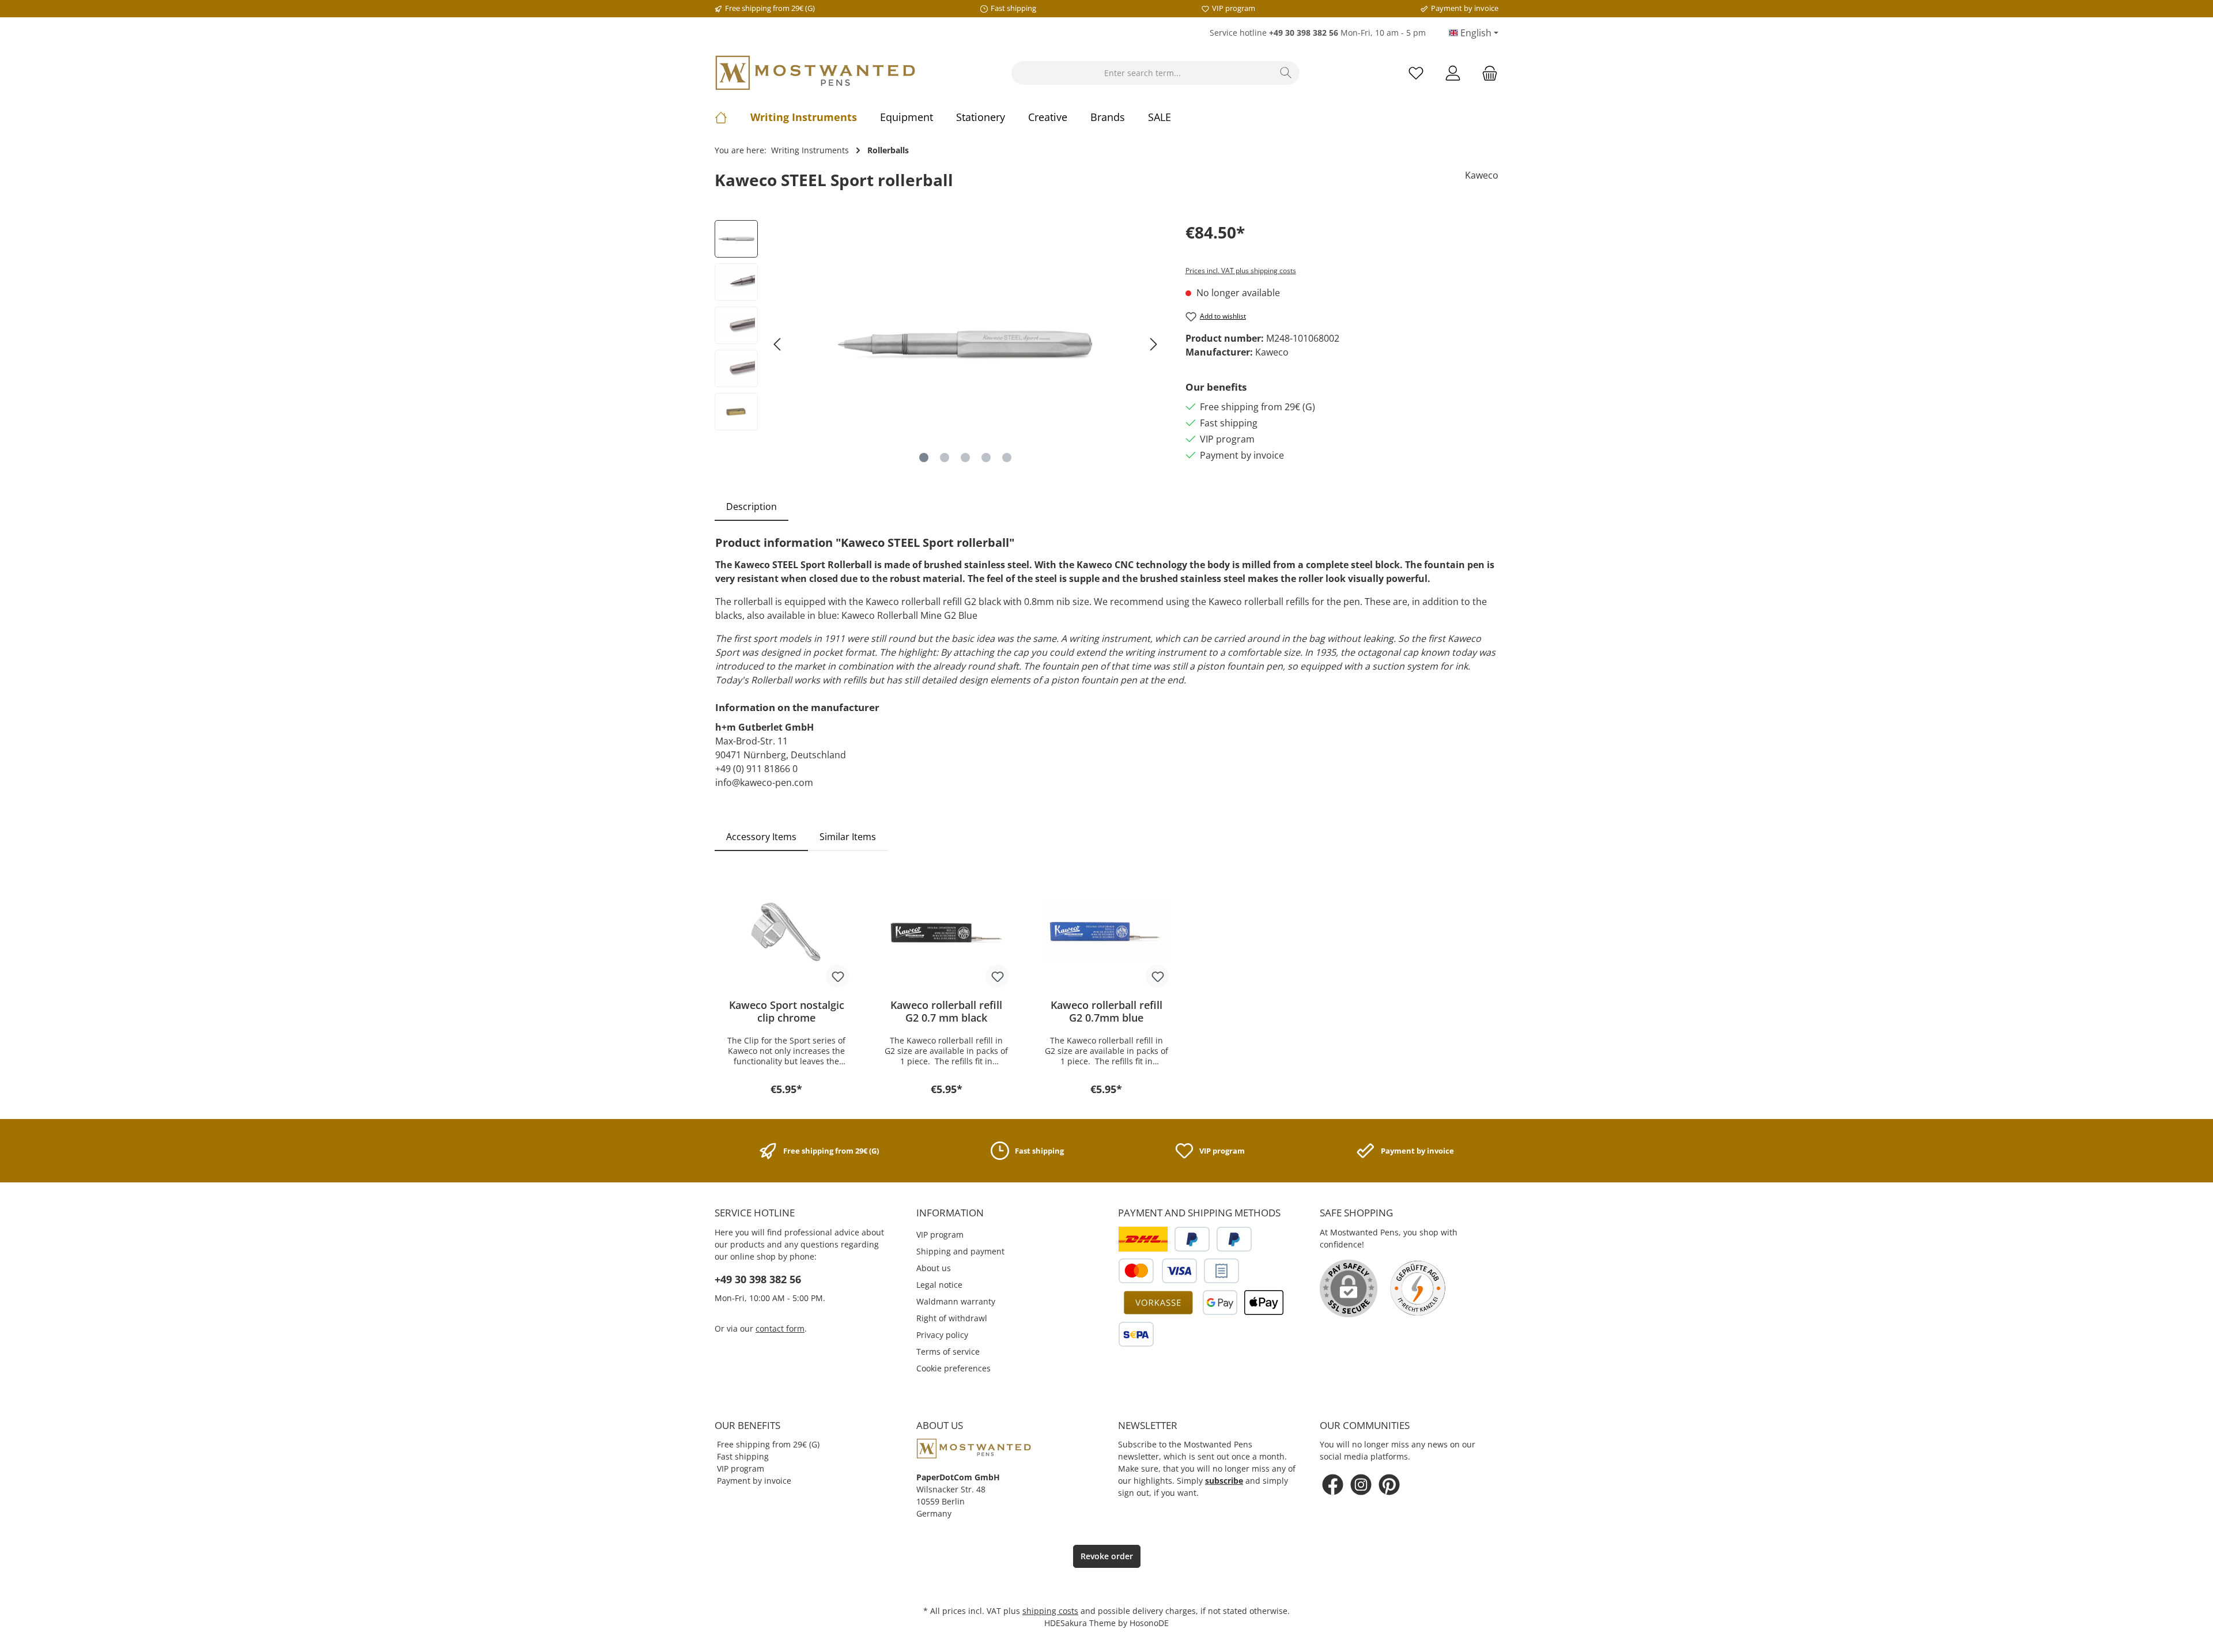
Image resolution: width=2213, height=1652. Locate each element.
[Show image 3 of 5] (965, 458)
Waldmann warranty (956, 1301)
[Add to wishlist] (837, 976)
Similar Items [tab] (848, 837)
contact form (780, 1328)
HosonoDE (1149, 1623)
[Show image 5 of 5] (1007, 458)
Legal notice (939, 1285)
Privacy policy (942, 1335)
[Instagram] (1361, 1485)
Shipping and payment (960, 1251)
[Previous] (778, 344)
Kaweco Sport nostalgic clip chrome (787, 1011)
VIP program (940, 1235)
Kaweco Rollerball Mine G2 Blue (909, 615)
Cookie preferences (953, 1368)
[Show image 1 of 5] (924, 458)
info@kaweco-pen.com (764, 782)
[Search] (1286, 73)
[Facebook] (1333, 1485)
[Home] (732, 117)
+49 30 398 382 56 (758, 1279)
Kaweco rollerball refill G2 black (933, 602)
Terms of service (948, 1352)
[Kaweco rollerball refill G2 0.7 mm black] (947, 932)
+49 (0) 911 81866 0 (756, 769)
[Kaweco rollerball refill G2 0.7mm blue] (1106, 932)
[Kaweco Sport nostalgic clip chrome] (787, 932)
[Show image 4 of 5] (986, 458)
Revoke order (1107, 1556)
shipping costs (1050, 1611)
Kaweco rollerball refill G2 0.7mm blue (1106, 1011)
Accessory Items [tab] (761, 837)
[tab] (751, 506)
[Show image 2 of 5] (945, 458)
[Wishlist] (1416, 73)
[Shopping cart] (1486, 73)
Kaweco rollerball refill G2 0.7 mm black (946, 1011)
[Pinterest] (1389, 1485)
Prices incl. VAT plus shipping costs (1241, 271)
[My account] (1453, 73)
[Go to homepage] (815, 73)
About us (934, 1268)
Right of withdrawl (952, 1318)
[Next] (1153, 344)
